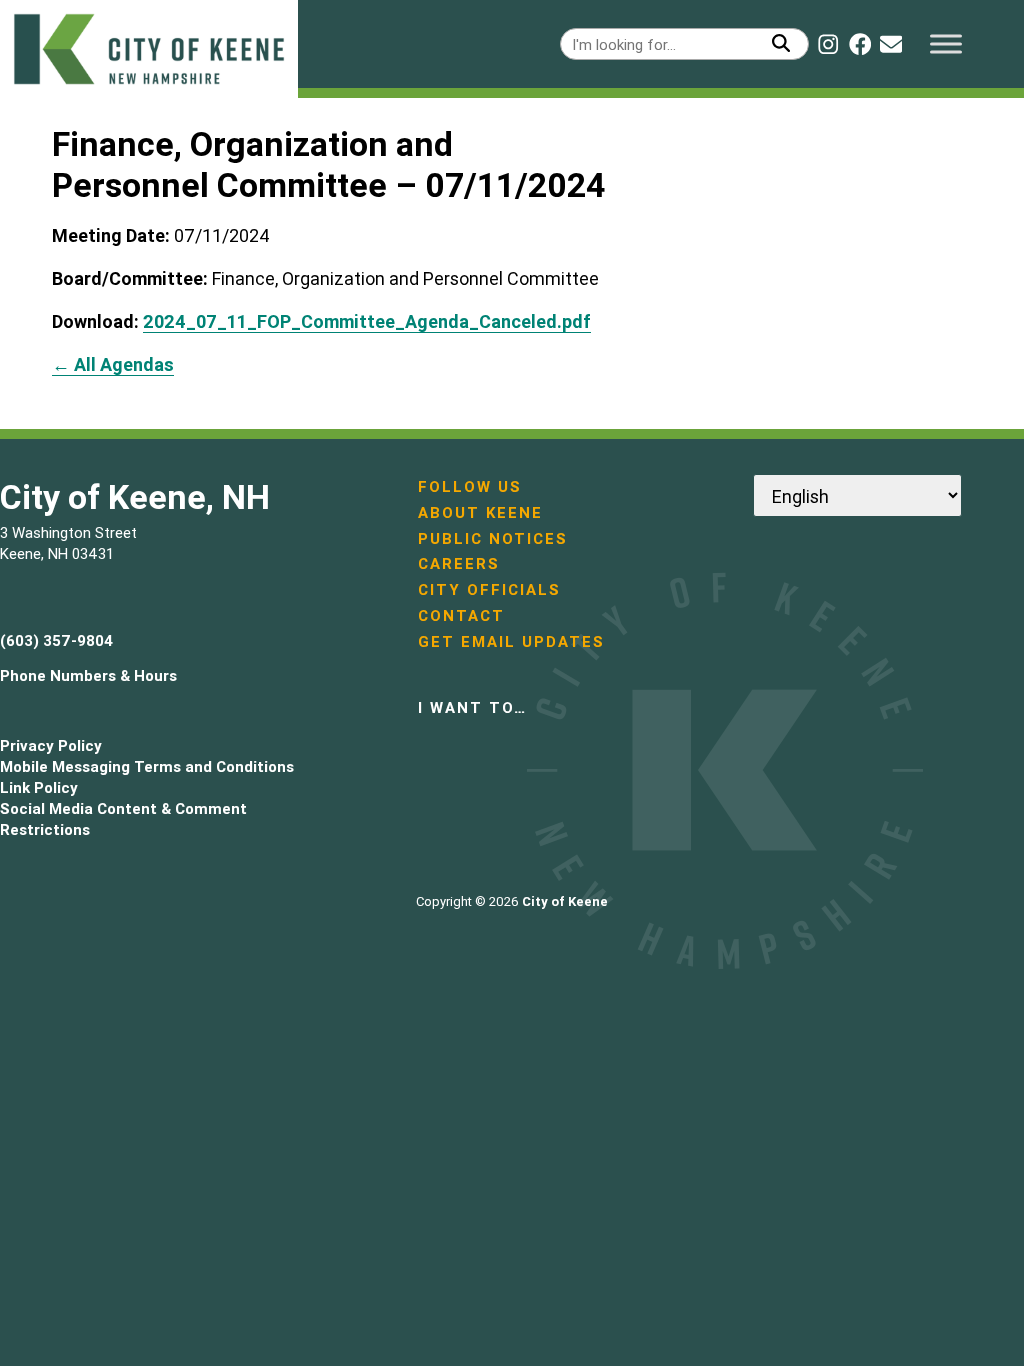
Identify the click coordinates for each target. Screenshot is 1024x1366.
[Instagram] (828, 44)
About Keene (480, 512)
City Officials (489, 589)
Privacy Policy (51, 745)
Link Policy (39, 787)
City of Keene (565, 901)
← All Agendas (113, 364)
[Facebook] (860, 44)
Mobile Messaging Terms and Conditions (147, 766)
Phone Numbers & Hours (88, 675)
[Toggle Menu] (946, 43)
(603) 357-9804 (56, 640)
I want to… (472, 707)
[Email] (891, 44)
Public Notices (493, 538)
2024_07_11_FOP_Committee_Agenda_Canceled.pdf (367, 321)
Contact (461, 615)
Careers (459, 563)
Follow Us (470, 486)
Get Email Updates (511, 641)
